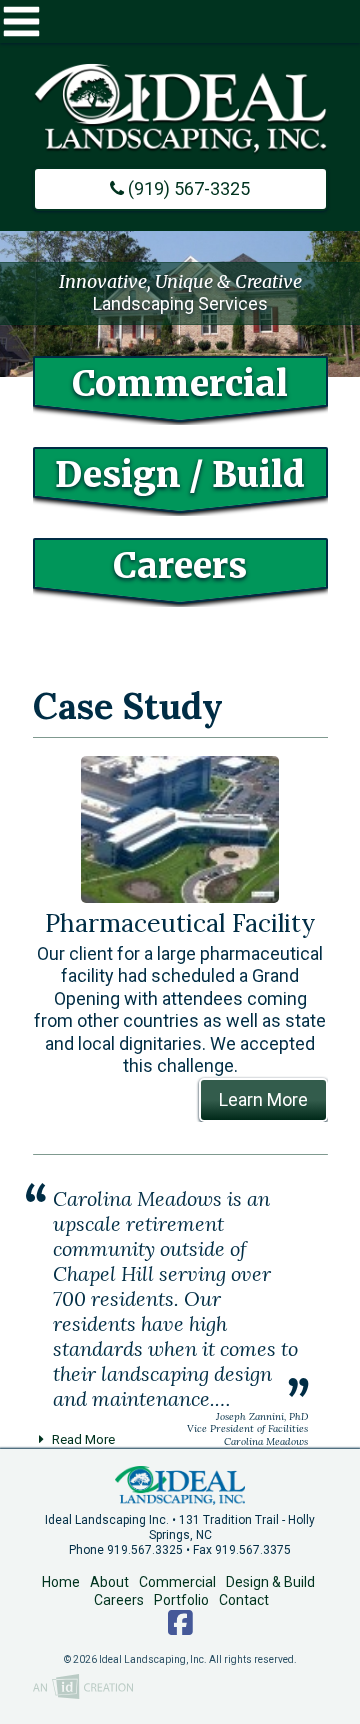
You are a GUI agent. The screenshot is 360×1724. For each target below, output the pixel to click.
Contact (244, 1600)
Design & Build (270, 1582)
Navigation (180, 21)
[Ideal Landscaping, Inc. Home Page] (180, 109)
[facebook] (180, 1628)
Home (61, 1582)
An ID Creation (83, 1688)
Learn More (263, 1099)
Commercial (177, 1582)
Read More (83, 1439)
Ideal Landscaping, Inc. (180, 1485)
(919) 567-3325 (187, 188)
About (109, 1582)
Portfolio (181, 1600)
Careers (119, 1600)
